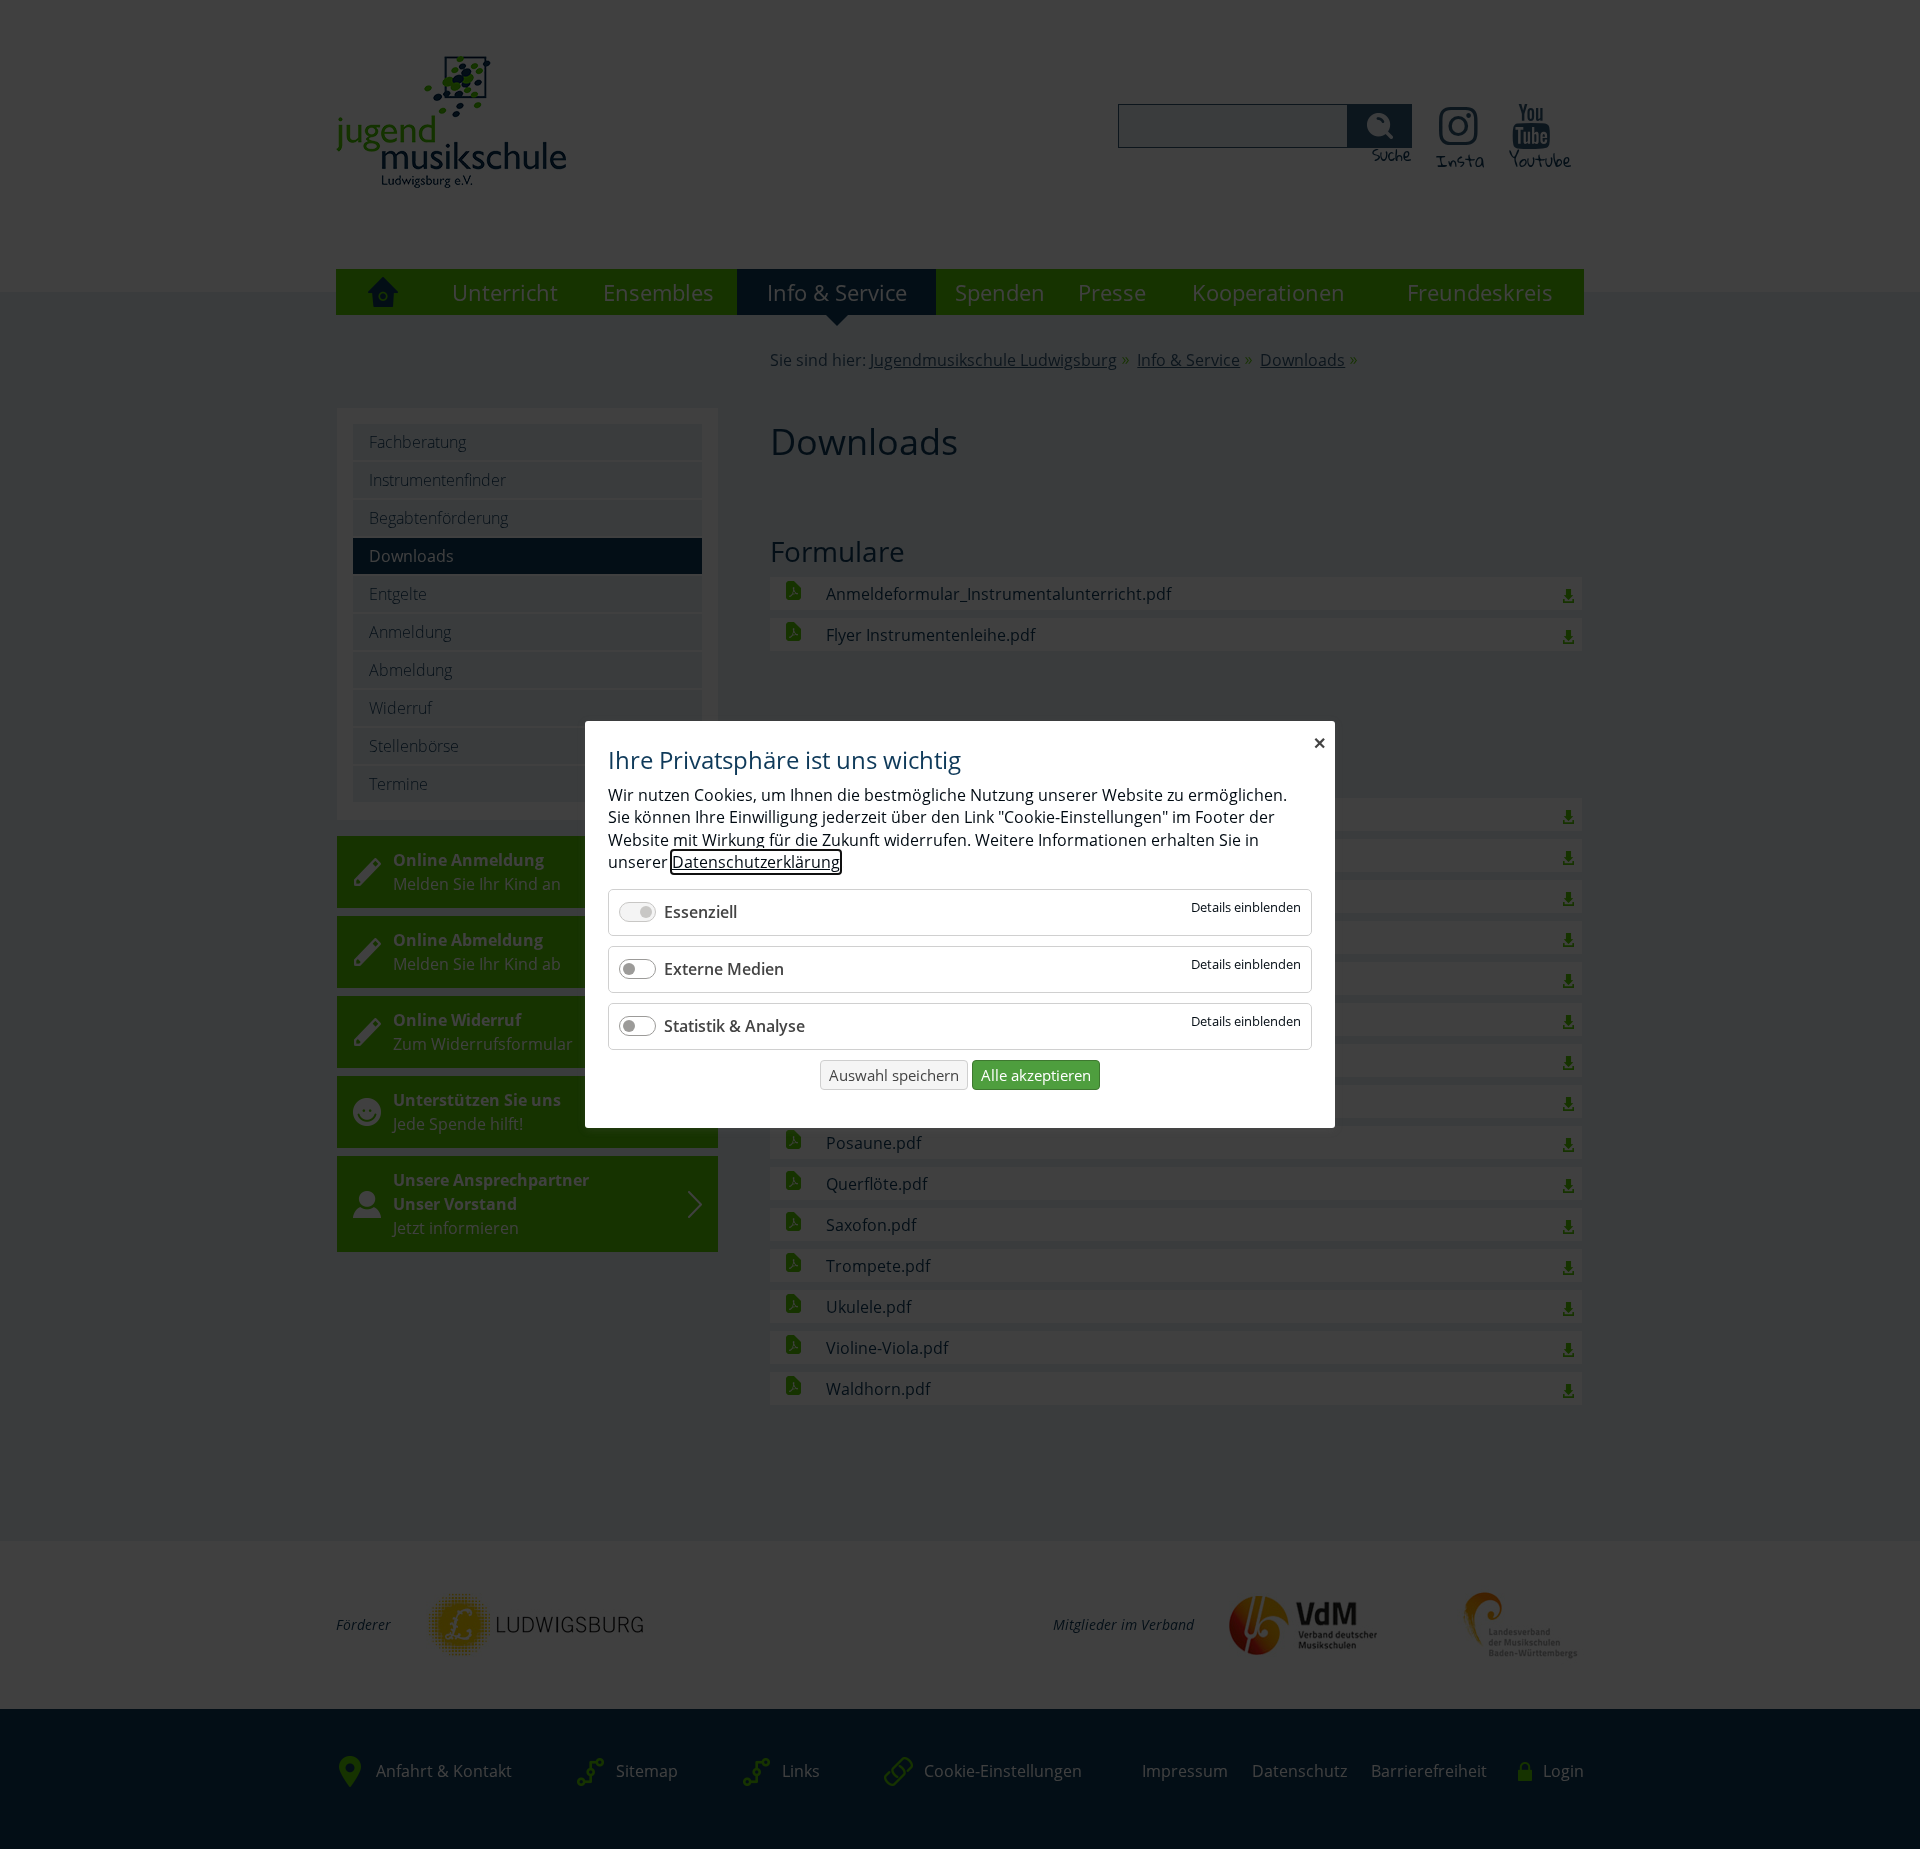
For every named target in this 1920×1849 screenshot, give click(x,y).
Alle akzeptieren (1036, 1075)
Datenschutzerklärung (756, 862)
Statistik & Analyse (734, 1026)
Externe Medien (724, 969)
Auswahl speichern (894, 1075)
